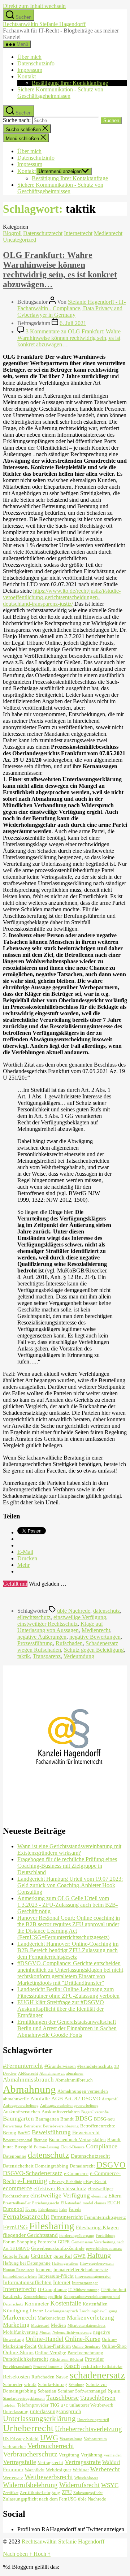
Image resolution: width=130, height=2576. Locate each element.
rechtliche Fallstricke (102, 2366)
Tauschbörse (62, 2398)
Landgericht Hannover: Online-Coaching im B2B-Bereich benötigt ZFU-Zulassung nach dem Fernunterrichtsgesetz (68, 1950)
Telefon (9, 2405)
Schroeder (13, 2384)
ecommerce (18, 2188)
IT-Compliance (52, 2289)
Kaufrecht (12, 2296)
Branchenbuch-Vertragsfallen (77, 2140)
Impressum (30, 70)
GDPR (64, 2242)
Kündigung (16, 2310)
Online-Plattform (54, 2346)
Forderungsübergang (77, 2236)
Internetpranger (85, 2283)
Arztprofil (110, 2099)
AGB (57, 2098)
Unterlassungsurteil (93, 2420)
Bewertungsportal (18, 2140)
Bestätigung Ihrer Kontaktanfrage (70, 83)
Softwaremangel (91, 2391)
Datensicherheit (18, 2166)
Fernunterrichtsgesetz (105, 2217)
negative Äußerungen (42, 1637)
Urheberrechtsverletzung (88, 2429)
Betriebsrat (33, 2126)
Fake (63, 2210)
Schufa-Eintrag (53, 2384)
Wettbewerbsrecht (49, 2477)
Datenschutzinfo (36, 63)
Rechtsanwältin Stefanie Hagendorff (44, 24)
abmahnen (75, 2073)
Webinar (81, 2470)
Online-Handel (45, 2339)
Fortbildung (106, 2236)
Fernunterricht (67, 2217)
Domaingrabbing (52, 2166)
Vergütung (69, 2455)
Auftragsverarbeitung (21, 2106)
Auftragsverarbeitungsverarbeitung (69, 2106)
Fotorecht (47, 2242)
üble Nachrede (74, 1611)
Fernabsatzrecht (26, 2216)
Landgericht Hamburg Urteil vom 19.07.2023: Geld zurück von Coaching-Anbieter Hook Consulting (70, 1885)
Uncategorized (19, 240)
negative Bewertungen (95, 1637)
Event (31, 2209)
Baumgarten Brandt (55, 2119)
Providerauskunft (17, 2367)
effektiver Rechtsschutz (60, 2188)
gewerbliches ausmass (104, 2249)
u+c (64, 2405)
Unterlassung (16, 2411)
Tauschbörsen (98, 2398)
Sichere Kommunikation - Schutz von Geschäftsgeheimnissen (60, 93)
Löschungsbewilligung (98, 2311)
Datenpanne (15, 2156)
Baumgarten (18, 2119)
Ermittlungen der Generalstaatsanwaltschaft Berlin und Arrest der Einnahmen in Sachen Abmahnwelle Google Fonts (67, 2028)
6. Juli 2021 (73, 323)
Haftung (99, 2255)
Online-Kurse (83, 2339)
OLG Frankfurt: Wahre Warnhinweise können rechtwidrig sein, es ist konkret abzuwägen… (60, 270)
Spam (114, 2391)
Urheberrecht (28, 2428)
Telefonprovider (33, 2405)
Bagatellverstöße (95, 2112)
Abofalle (40, 2098)
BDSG (84, 2118)
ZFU (67, 2492)
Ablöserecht (28, 2073)
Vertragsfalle (19, 2462)
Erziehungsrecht (46, 2203)
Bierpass (40, 2140)
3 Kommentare (69, 338)
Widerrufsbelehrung (30, 2485)
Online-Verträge (51, 2353)
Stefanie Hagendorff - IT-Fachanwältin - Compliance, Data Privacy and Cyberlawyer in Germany (71, 308)
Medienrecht (108, 233)
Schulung (77, 2385)
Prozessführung (35, 1643)
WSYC (110, 2485)
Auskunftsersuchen (21, 2112)
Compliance (102, 2146)
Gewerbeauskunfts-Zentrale (58, 2248)
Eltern (115, 2195)
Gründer (41, 2256)
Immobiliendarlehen (20, 2276)
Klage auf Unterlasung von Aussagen (60, 1627)
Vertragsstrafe (83, 2462)
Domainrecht (82, 2166)
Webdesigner (58, 2470)
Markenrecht (19, 2317)
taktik (24, 1656)
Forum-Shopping (19, 2242)
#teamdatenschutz (95, 2066)
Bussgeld (23, 2147)
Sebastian (47, 2391)
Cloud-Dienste (73, 2147)
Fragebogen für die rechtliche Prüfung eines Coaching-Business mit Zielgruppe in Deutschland (67, 1866)
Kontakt (27, 76)
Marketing (16, 2325)
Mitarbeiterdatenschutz (86, 2326)
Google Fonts (16, 2256)
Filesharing (52, 2226)
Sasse (62, 2376)
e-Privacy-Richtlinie (65, 2182)
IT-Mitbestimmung (84, 2290)
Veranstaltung (71, 2439)
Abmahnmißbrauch (74, 2080)
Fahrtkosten (48, 2210)
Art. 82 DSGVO (82, 2098)
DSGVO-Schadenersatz (33, 2173)
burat (8, 2147)
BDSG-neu (104, 2119)
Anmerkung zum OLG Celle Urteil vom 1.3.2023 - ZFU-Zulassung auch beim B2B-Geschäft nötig (68, 1905)
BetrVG (24, 2133)
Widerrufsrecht (79, 2485)
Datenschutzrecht (43, 233)
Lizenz (37, 2311)
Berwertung (13, 2126)
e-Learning (32, 2181)
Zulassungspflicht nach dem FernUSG (40, 2499)
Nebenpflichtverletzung (72, 2332)
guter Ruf (63, 2256)
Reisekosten (16, 2376)
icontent (44, 2270)
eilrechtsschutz (34, 1617)
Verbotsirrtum (95, 2439)
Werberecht (105, 2469)
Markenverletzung (90, 2318)
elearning (99, 2196)
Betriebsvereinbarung (61, 2126)
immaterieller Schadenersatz (81, 2270)
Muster (45, 2332)
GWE (79, 2256)
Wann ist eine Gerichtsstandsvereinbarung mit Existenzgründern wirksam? (69, 1849)
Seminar (66, 2391)
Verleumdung (79, 1656)
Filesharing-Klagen (97, 2227)
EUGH (114, 2203)
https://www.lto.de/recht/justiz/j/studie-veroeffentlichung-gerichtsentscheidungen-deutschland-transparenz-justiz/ (62, 597)
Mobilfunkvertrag (20, 2332)
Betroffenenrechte (98, 2126)
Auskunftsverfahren (61, 2112)
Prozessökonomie (48, 2367)
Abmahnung (29, 2089)
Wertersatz (13, 2478)
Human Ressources (19, 2270)
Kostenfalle (66, 2303)
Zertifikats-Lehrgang (40, 2492)
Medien (58, 2325)
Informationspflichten (27, 2282)
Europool (13, 2209)
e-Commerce (76, 2173)
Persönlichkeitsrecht (25, 2359)
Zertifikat (11, 2493)
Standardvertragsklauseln (24, 2398)
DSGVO (111, 2165)
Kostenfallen (95, 2304)
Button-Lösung (47, 2147)
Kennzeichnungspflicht (43, 2297)
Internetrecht (78, 233)
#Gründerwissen (60, 2066)
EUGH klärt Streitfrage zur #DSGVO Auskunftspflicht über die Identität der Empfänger (61, 2009)
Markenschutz (51, 2318)
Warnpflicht (35, 2470)
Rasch (72, 2366)
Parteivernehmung (85, 2353)
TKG (55, 2405)
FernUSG (15, 2227)
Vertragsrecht (50, 2462)
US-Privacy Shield (21, 2439)
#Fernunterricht (23, 2066)
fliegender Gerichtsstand (30, 2235)
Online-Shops (18, 2352)
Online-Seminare (86, 2346)
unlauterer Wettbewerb (91, 2405)
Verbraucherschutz (30, 2454)
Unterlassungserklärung (39, 2419)
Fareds (75, 2209)
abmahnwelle (16, 2099)
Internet (62, 2282)
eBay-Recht (95, 2181)
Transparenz (47, 1656)
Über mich (29, 57)
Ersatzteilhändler (17, 2203)
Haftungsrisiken (65, 2263)
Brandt (114, 2140)
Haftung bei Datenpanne (27, 2263)
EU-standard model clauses (83, 2203)
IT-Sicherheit (114, 2289)
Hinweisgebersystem (97, 2263)
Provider (94, 2359)
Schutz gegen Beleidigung (94, 1650)
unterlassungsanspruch (56, 2411)
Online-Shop (114, 2346)
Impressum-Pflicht (56, 2276)
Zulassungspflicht (88, 2493)
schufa (30, 2384)
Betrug (10, 2133)
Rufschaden (69, 1643)
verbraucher (14, 2447)
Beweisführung (51, 2132)
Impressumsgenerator (93, 2276)
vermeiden (113, 2455)
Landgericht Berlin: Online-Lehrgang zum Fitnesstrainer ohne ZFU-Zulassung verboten (68, 1992)
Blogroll (12, 233)
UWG (49, 2438)
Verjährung (92, 2455)
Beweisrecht (86, 2132)
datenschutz (107, 1611)
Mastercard (40, 2326)
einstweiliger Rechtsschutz (47, 1624)
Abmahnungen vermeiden (83, 2091)
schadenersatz (97, 2375)
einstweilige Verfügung (80, 1617)
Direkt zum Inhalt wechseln (34, 6)
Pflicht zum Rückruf (66, 2359)
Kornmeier (37, 2303)
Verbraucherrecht (51, 2446)
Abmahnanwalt (52, 2073)
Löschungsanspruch (61, 2311)
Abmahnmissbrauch (28, 2080)
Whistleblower (86, 2478)
